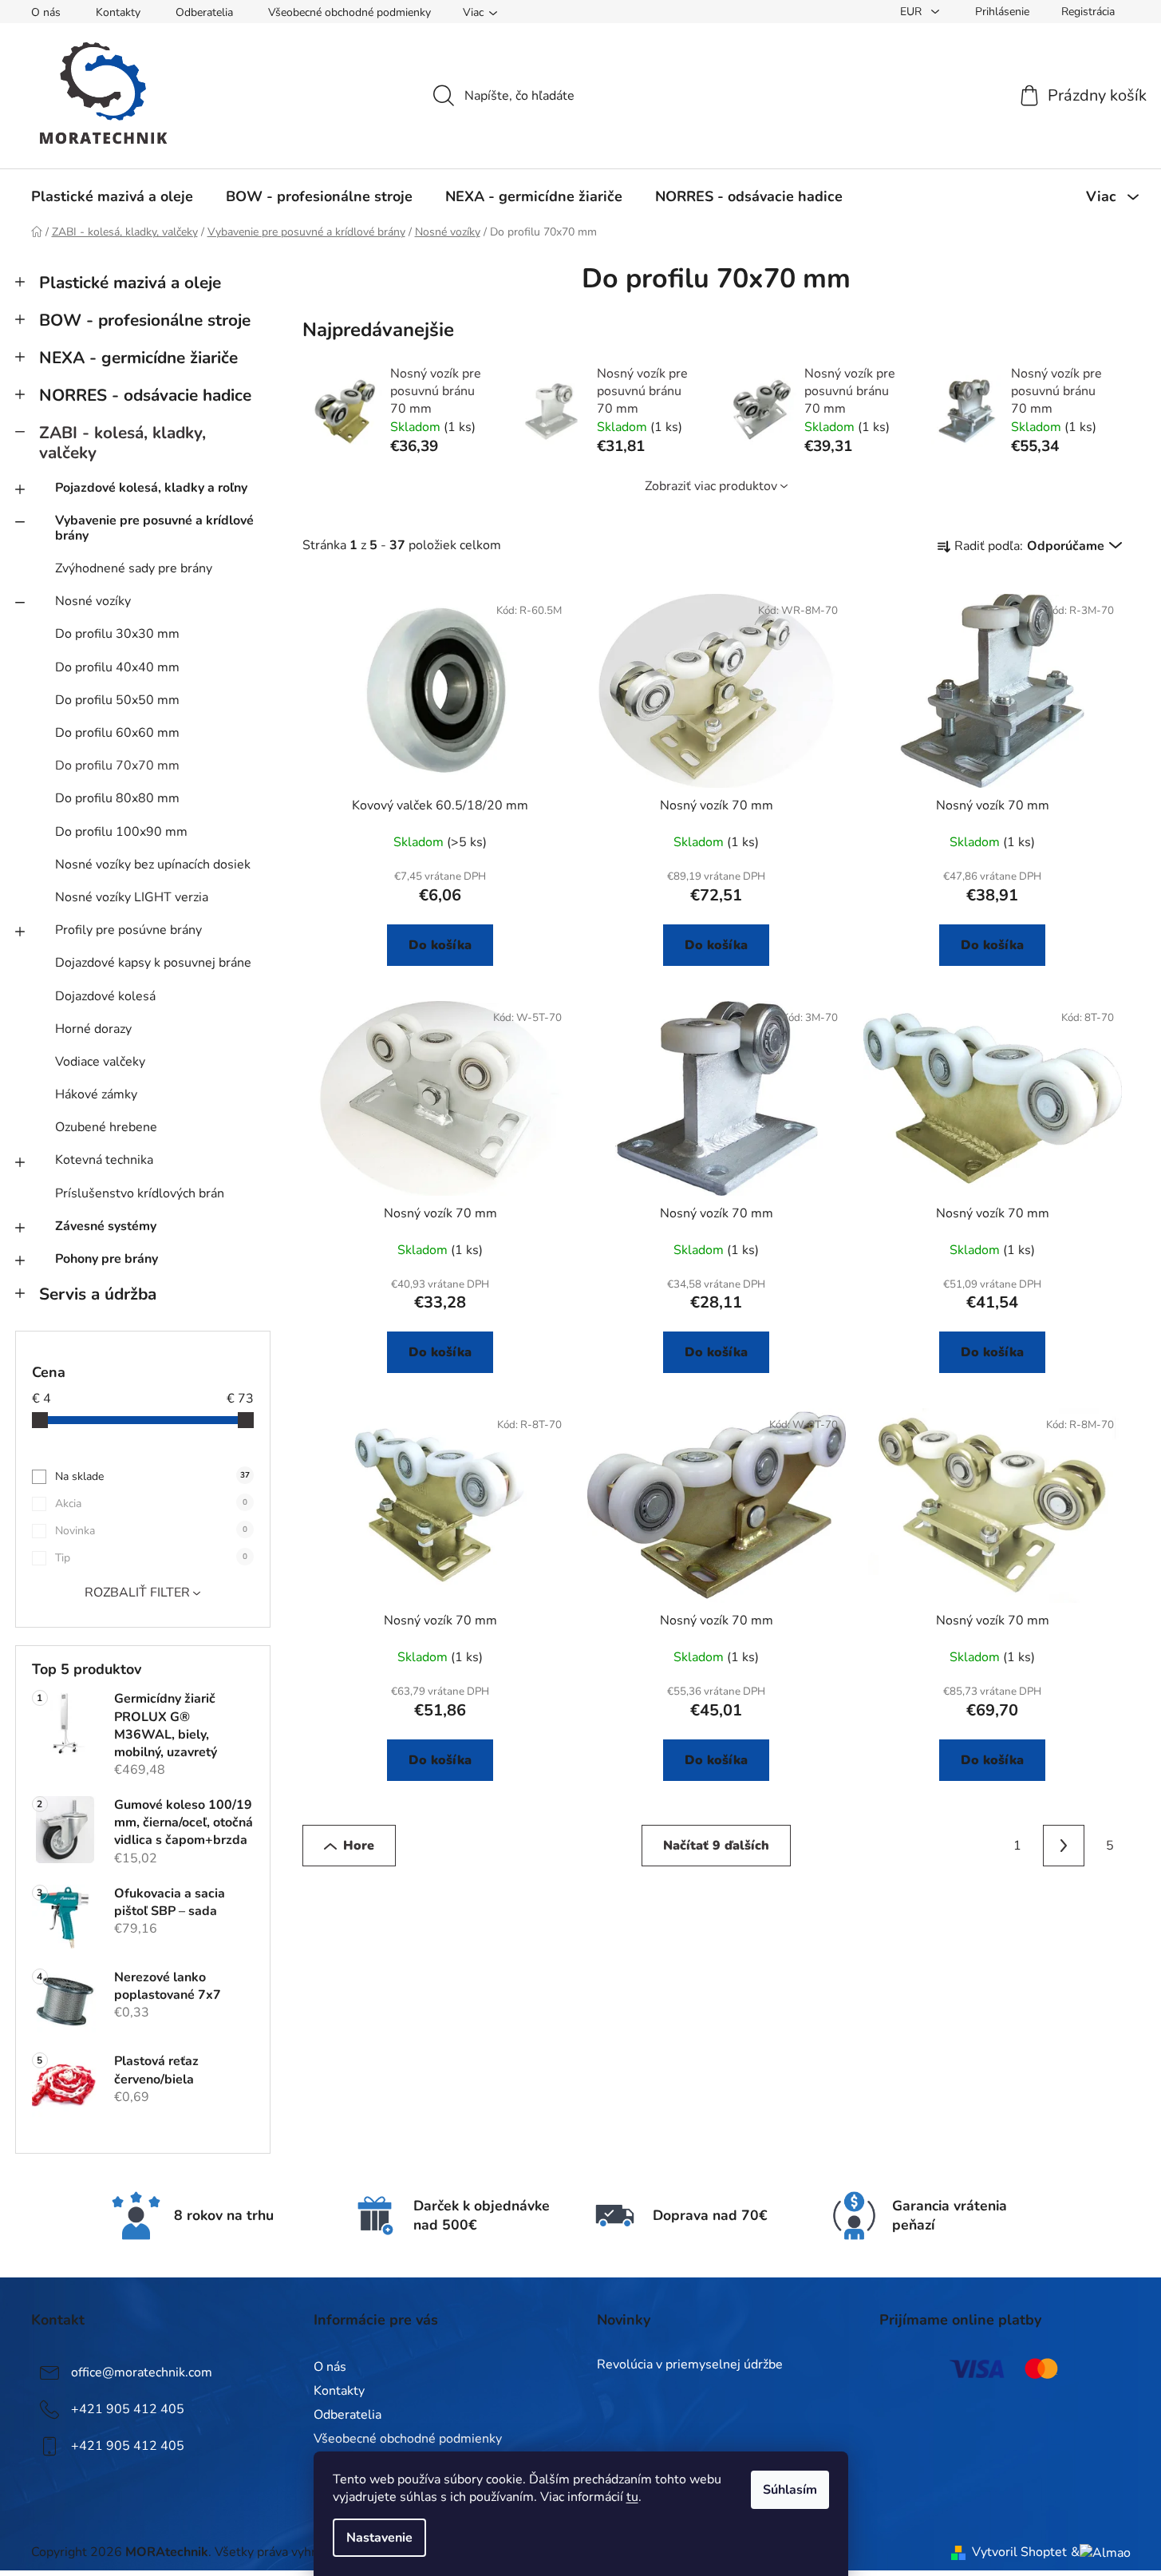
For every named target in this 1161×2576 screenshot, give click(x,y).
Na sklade (152, 1476)
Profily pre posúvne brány (128, 930)
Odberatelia (204, 12)
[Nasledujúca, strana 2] (1064, 1846)
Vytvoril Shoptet (1019, 2552)
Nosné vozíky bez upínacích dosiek (153, 865)
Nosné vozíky (93, 601)
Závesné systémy (106, 1226)
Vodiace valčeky (100, 1062)
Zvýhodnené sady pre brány (134, 568)
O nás (46, 12)
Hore (359, 1846)
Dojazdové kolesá (105, 996)
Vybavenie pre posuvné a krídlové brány (154, 528)
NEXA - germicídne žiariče (138, 358)
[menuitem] (112, 196)
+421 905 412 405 (128, 2409)
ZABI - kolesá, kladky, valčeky (122, 443)
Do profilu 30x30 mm (117, 634)
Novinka (151, 1531)
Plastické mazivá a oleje (130, 283)
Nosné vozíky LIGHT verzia (132, 897)
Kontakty (118, 12)
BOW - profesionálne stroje (145, 320)
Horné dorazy (93, 1029)
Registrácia (1088, 12)
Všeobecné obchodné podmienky (349, 12)
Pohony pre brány (107, 1259)
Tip (151, 1558)
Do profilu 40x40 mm (117, 667)
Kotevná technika (104, 1160)
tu (632, 2497)
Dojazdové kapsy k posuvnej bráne (153, 963)
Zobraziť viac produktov (711, 486)
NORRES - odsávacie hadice (145, 395)
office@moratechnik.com (142, 2372)
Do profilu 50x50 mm (117, 700)
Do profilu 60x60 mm (117, 733)
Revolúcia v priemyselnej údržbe (690, 2365)
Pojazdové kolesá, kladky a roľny (151, 488)
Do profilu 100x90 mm (121, 832)
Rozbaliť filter (137, 1593)
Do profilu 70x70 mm (117, 766)
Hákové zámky (96, 1094)
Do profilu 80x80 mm (117, 798)
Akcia (151, 1504)
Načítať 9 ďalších (716, 1846)
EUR (912, 12)
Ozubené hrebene (106, 1127)
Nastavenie (379, 2538)
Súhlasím (790, 2490)
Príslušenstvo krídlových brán (140, 1193)
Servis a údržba (98, 1294)
